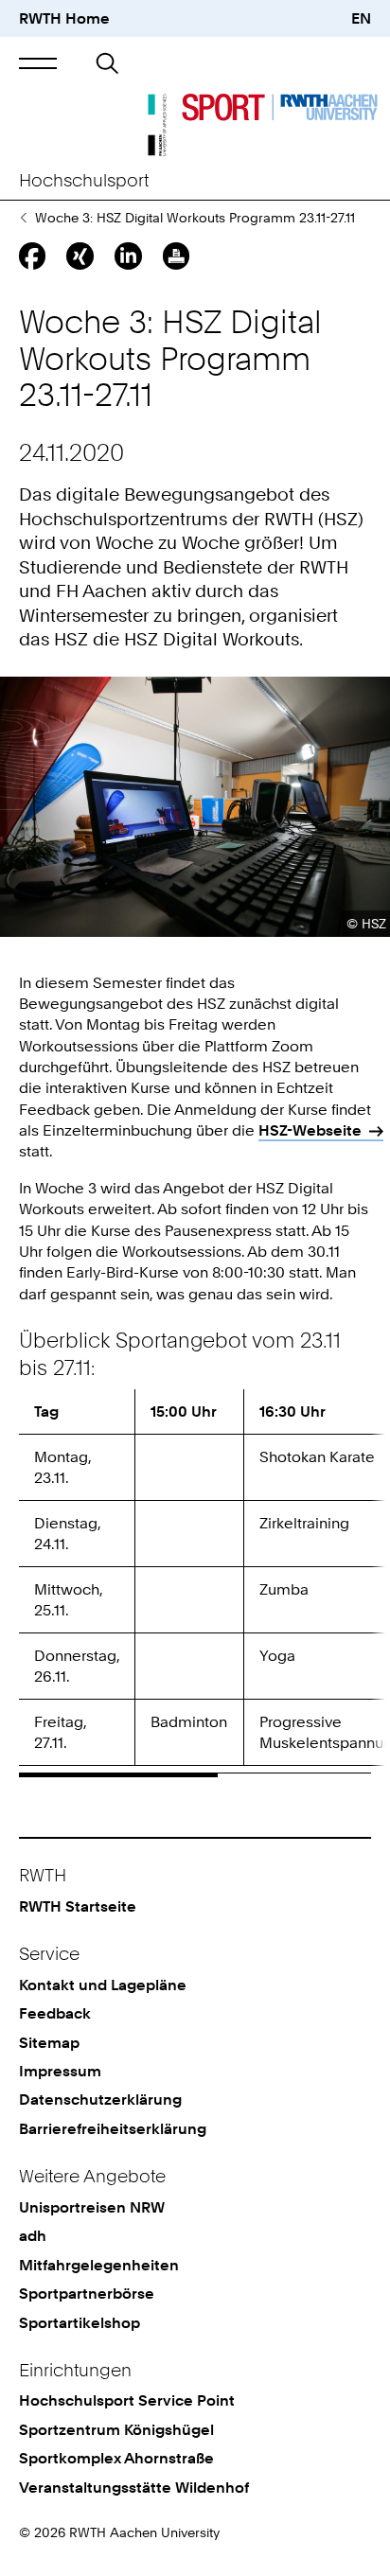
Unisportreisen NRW (92, 2207)
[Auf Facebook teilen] (32, 256)
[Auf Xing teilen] (80, 256)
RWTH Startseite (78, 1906)
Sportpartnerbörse (87, 2293)
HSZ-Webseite (310, 1130)
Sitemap (49, 2042)
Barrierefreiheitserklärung (113, 2128)
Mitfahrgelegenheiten (99, 2265)
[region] (195, 1583)
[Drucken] (176, 256)
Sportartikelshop (80, 2322)
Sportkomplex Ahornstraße (116, 2458)
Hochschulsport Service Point (127, 2400)
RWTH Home (64, 18)
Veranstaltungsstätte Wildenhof (134, 2487)
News (23, 218)
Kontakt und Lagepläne (103, 1985)
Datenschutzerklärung (100, 2099)
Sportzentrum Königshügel (116, 2429)
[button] (38, 64)
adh (33, 2235)
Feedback (55, 2013)
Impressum (60, 2071)
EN (361, 18)
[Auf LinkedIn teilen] (128, 256)
